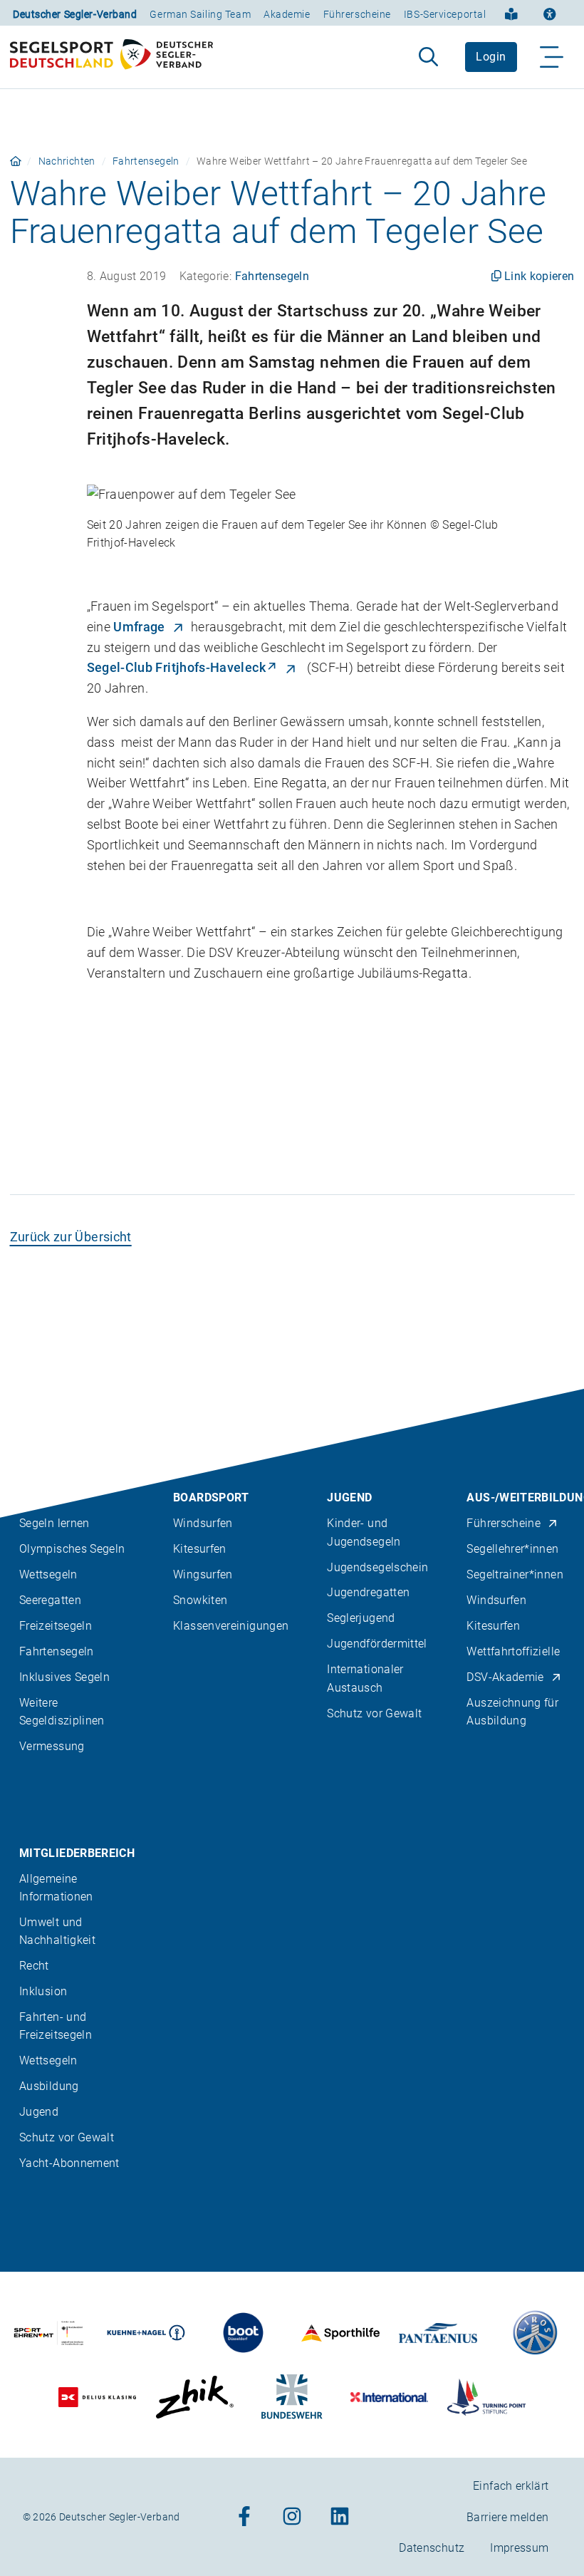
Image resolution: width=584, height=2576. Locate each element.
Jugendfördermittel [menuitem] (377, 1644)
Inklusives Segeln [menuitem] (64, 1677)
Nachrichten (67, 161)
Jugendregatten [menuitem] (368, 1592)
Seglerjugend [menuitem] (361, 1618)
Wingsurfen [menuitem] (203, 1574)
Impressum (519, 2548)
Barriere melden (507, 2517)
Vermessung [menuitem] (52, 1746)
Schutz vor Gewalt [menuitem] (374, 1713)
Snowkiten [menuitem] (200, 1600)
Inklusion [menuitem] (43, 1991)
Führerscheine (357, 14)
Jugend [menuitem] (349, 1498)
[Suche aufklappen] (428, 57)
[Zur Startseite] (111, 57)
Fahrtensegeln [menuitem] (57, 1651)
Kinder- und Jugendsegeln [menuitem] (364, 1532)
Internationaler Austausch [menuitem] (365, 1678)
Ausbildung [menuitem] (49, 2086)
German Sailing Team (200, 14)
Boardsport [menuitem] (211, 1498)
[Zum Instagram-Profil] (292, 2517)
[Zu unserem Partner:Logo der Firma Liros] (536, 2333)
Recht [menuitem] (34, 1966)
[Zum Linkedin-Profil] (340, 2517)
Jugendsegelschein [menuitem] (377, 1567)
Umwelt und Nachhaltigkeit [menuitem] (57, 1931)
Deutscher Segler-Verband (75, 14)
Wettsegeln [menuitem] (48, 1574)
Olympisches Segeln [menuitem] (72, 1549)
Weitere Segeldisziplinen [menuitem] (62, 1712)
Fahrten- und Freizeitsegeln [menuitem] (56, 2026)
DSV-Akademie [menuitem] (505, 1677)
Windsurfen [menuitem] (203, 1523)
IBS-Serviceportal (445, 14)
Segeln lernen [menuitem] (54, 1523)
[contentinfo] (292, 1982)
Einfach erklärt (511, 2486)
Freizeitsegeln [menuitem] (56, 1626)
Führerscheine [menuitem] (504, 1523)
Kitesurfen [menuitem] (200, 1549)
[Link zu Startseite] (16, 161)
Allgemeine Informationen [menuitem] (56, 1888)
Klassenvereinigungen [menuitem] (231, 1626)
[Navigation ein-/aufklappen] (552, 57)
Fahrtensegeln (146, 161)
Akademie (287, 14)
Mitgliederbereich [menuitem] (77, 1853)
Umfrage (139, 627)
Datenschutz (432, 2548)
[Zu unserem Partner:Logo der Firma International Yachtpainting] (390, 2397)
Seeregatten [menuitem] (50, 1600)
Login (491, 57)
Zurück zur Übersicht (71, 1237)
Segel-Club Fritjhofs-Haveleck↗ (183, 667)
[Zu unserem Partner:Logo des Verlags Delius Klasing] (98, 2397)
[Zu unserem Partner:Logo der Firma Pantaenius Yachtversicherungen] (438, 2333)
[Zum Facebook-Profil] (244, 2517)
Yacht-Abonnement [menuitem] (69, 2163)
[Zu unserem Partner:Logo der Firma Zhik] (194, 2397)
